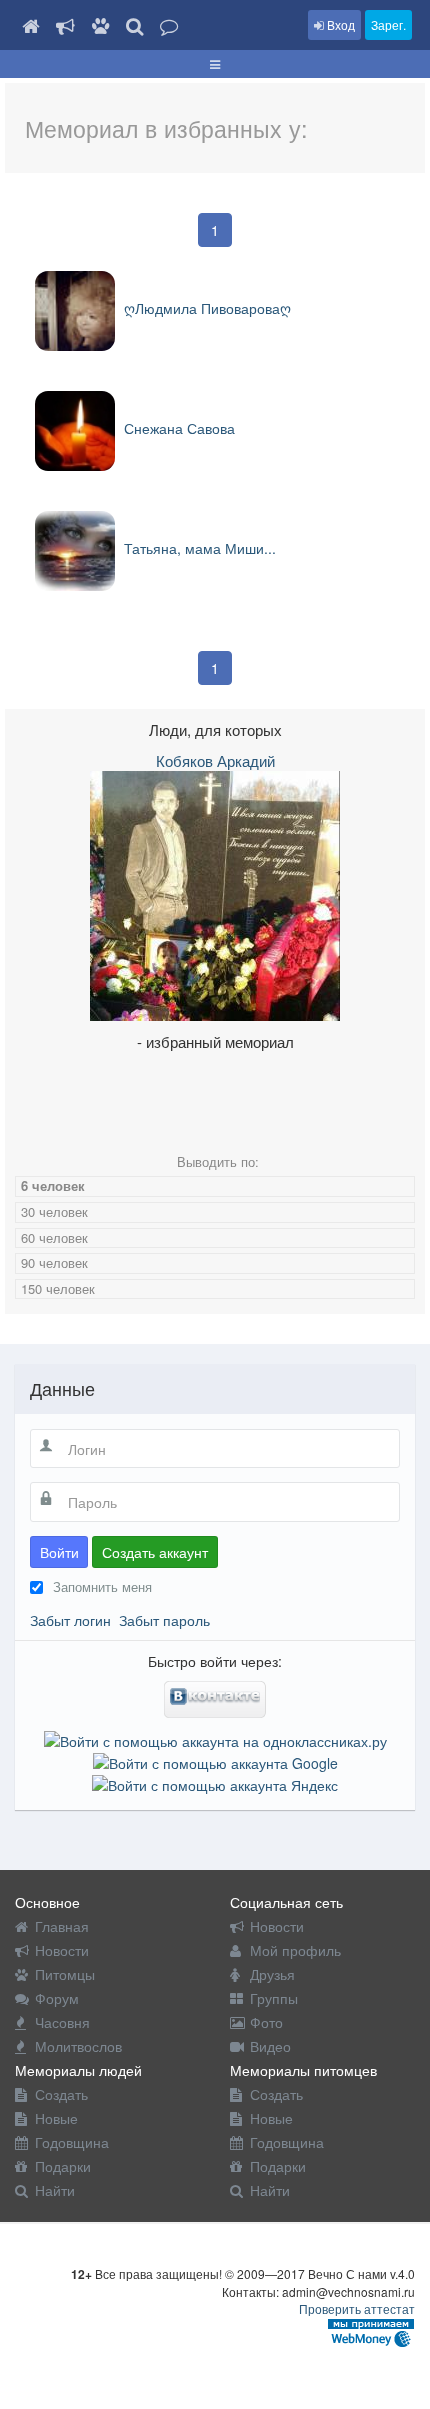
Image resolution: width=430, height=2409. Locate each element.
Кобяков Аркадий (215, 760)
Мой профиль (295, 1950)
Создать (61, 2094)
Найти (55, 2190)
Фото (266, 2022)
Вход (339, 24)
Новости (62, 1950)
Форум (57, 1998)
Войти (59, 1552)
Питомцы (65, 1974)
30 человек (54, 1211)
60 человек (54, 1237)
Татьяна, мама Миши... (198, 548)
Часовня (62, 2022)
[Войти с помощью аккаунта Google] (215, 1761)
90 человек (54, 1262)
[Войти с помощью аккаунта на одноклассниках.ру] (215, 1738)
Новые (56, 2118)
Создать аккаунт (155, 1552)
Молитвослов (78, 2046)
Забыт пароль (164, 1620)
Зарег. (388, 24)
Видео (270, 2046)
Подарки (63, 2166)
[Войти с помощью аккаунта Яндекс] (215, 1783)
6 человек (53, 1185)
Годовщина (72, 2142)
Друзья (272, 1974)
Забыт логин (70, 1620)
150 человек (58, 1288)
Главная (62, 1926)
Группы (274, 1998)
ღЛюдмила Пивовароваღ (205, 308)
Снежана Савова (177, 428)
